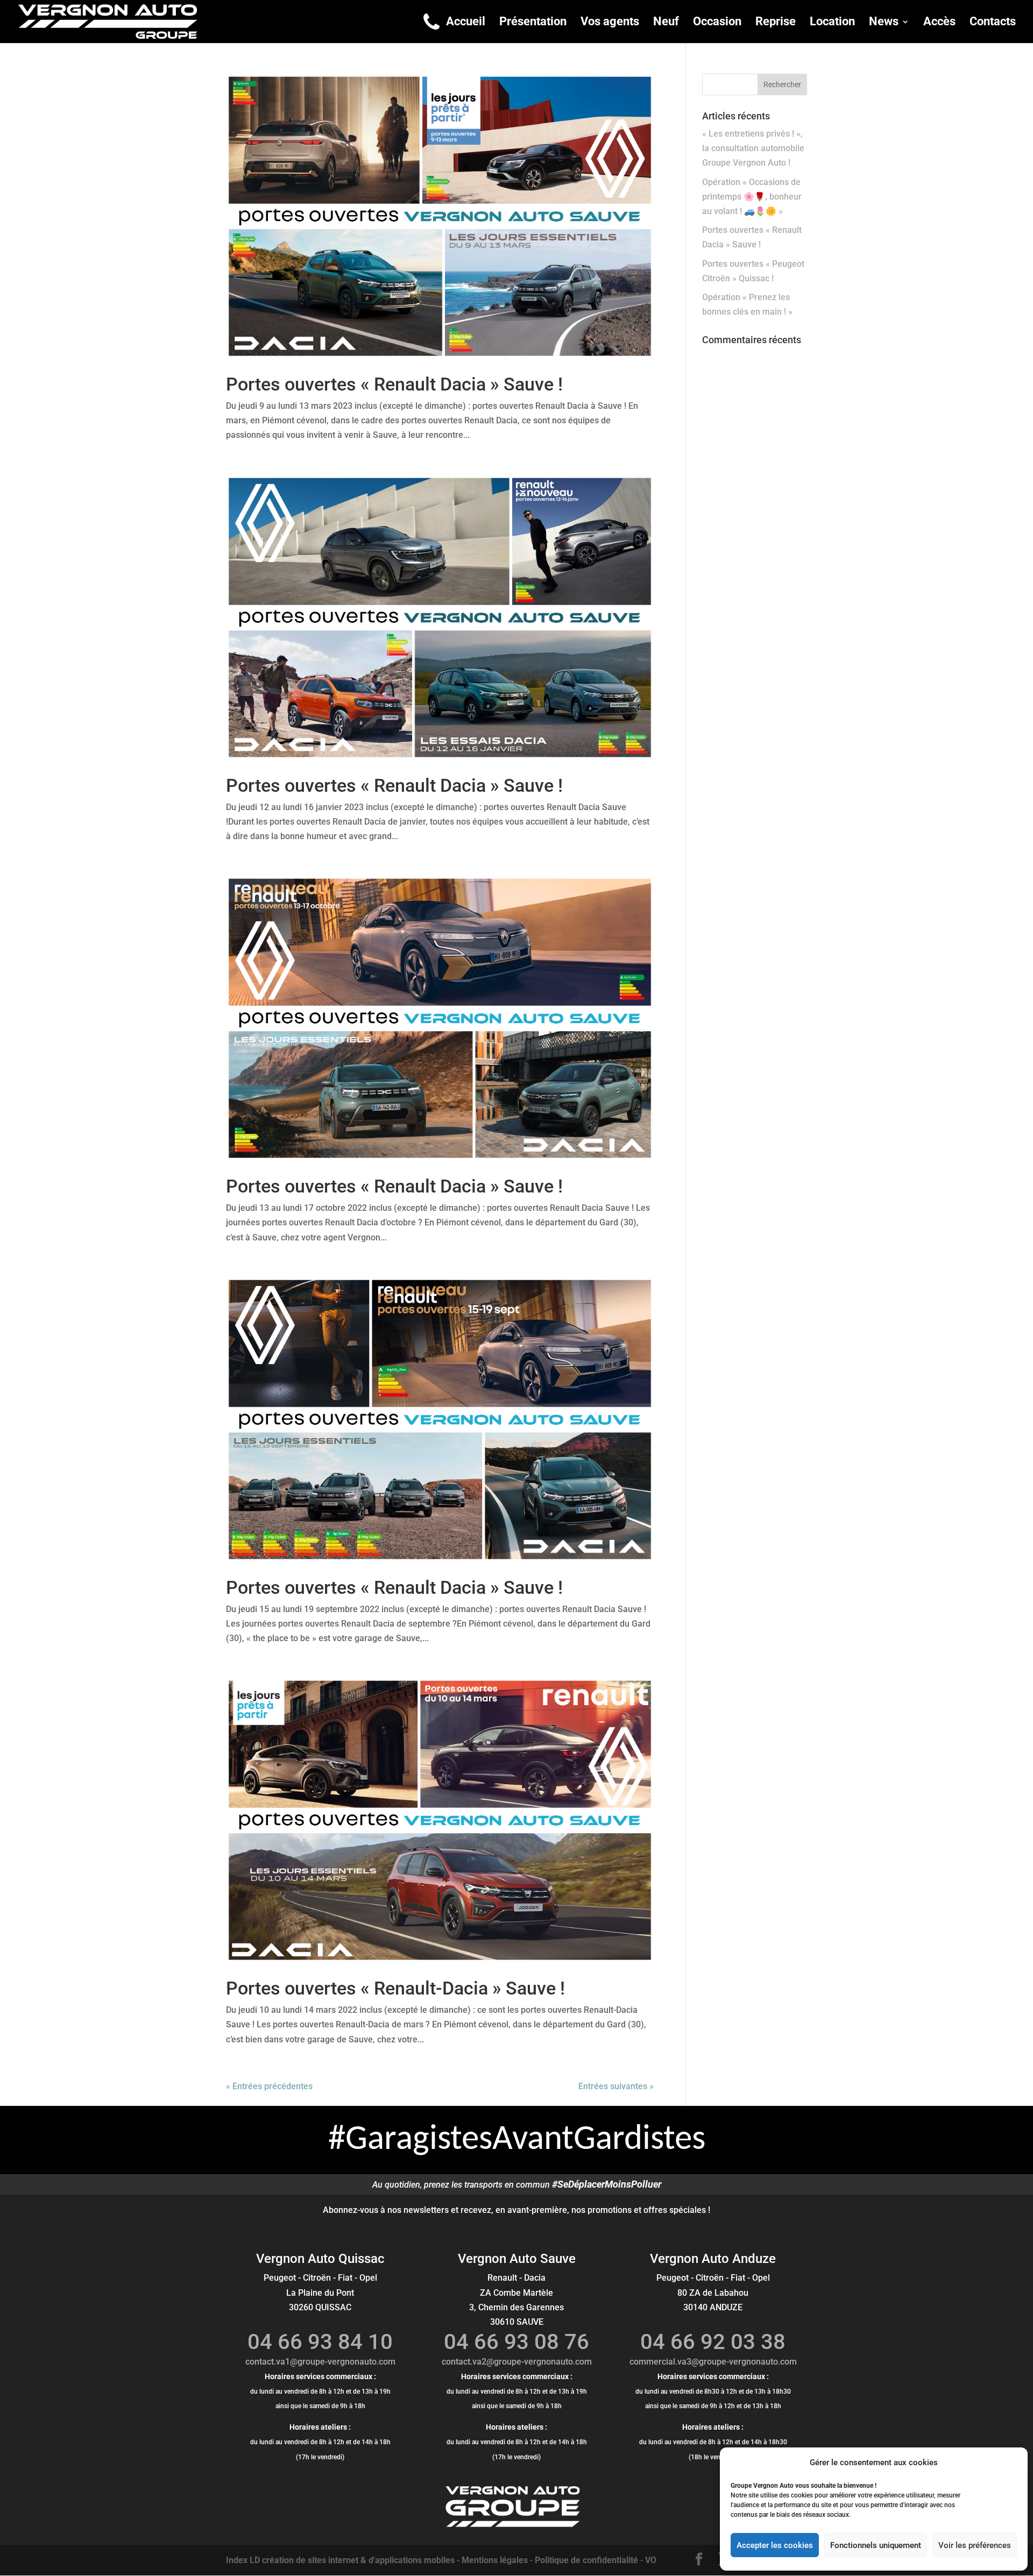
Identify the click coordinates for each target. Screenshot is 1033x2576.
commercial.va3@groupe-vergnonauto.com (713, 2362)
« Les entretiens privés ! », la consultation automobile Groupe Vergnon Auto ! (753, 148)
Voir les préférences (975, 2545)
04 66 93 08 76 (516, 2342)
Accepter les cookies (775, 2545)
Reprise (776, 23)
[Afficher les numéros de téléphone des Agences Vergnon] (431, 22)
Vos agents (610, 23)
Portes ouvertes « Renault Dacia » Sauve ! (394, 384)
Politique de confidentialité (586, 2560)
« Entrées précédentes (269, 2086)
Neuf (666, 23)
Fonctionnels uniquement (876, 2545)
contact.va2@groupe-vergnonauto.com (517, 2362)
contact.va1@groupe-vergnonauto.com (320, 2362)
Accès (939, 23)
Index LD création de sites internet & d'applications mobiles (340, 2560)
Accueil (466, 23)
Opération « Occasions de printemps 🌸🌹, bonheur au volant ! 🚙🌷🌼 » (752, 197)
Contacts (993, 23)
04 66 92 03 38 (713, 2342)
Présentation (533, 23)
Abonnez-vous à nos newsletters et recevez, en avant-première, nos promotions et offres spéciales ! (516, 2210)
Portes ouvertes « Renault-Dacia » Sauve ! (395, 1988)
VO (651, 2560)
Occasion (717, 23)
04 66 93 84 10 (320, 2342)
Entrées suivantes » (616, 2086)
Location (832, 23)
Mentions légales (495, 2560)
